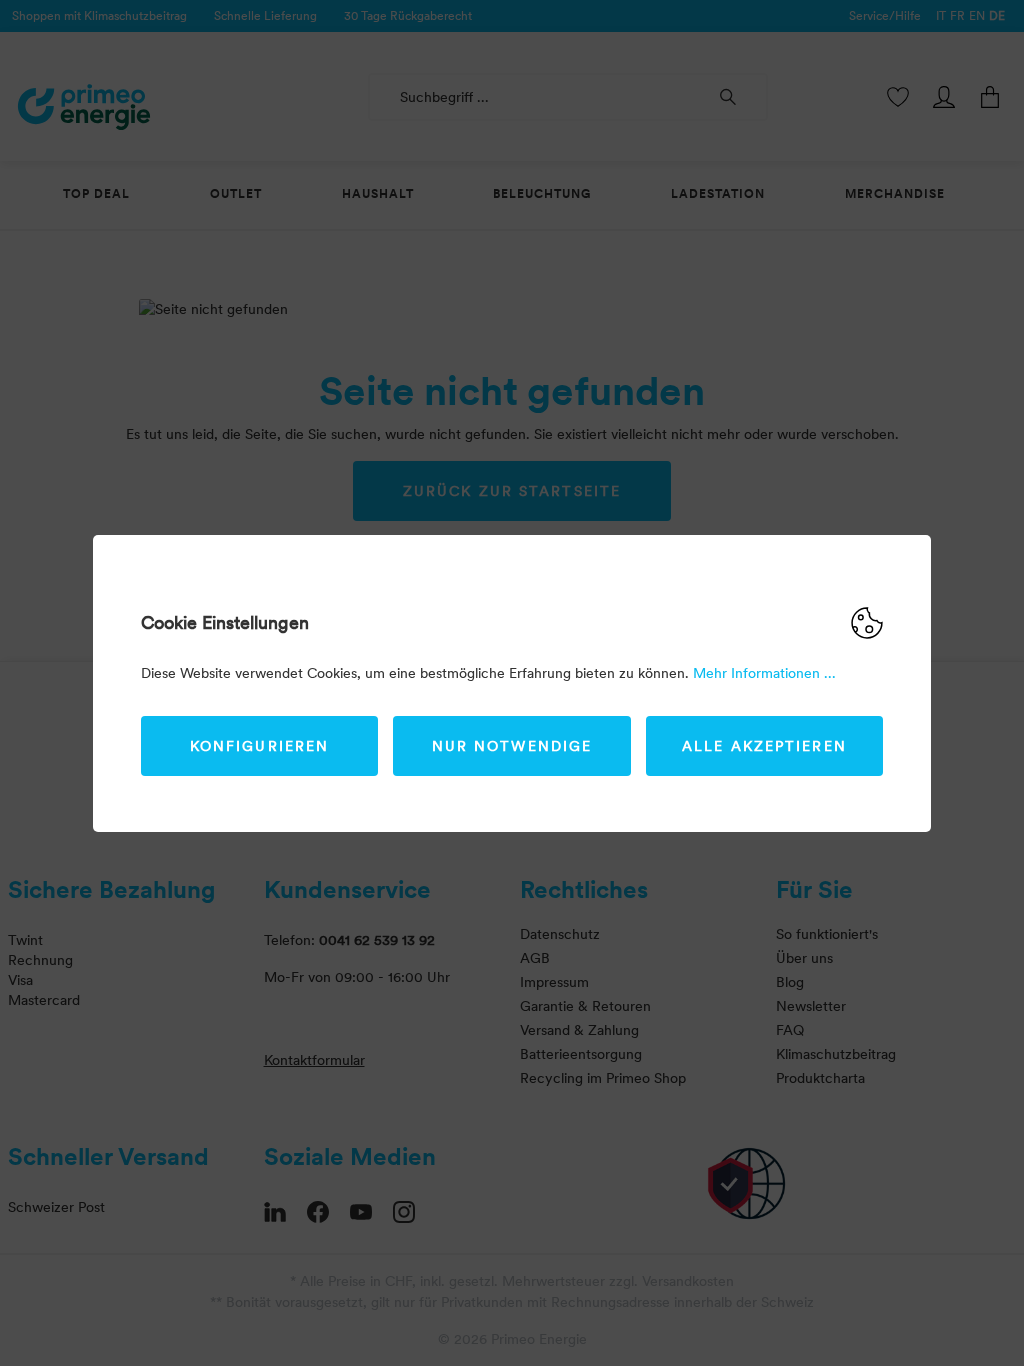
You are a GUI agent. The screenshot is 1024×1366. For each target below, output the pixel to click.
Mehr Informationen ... (764, 673)
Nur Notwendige (512, 746)
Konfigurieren (259, 746)
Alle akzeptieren (764, 746)
